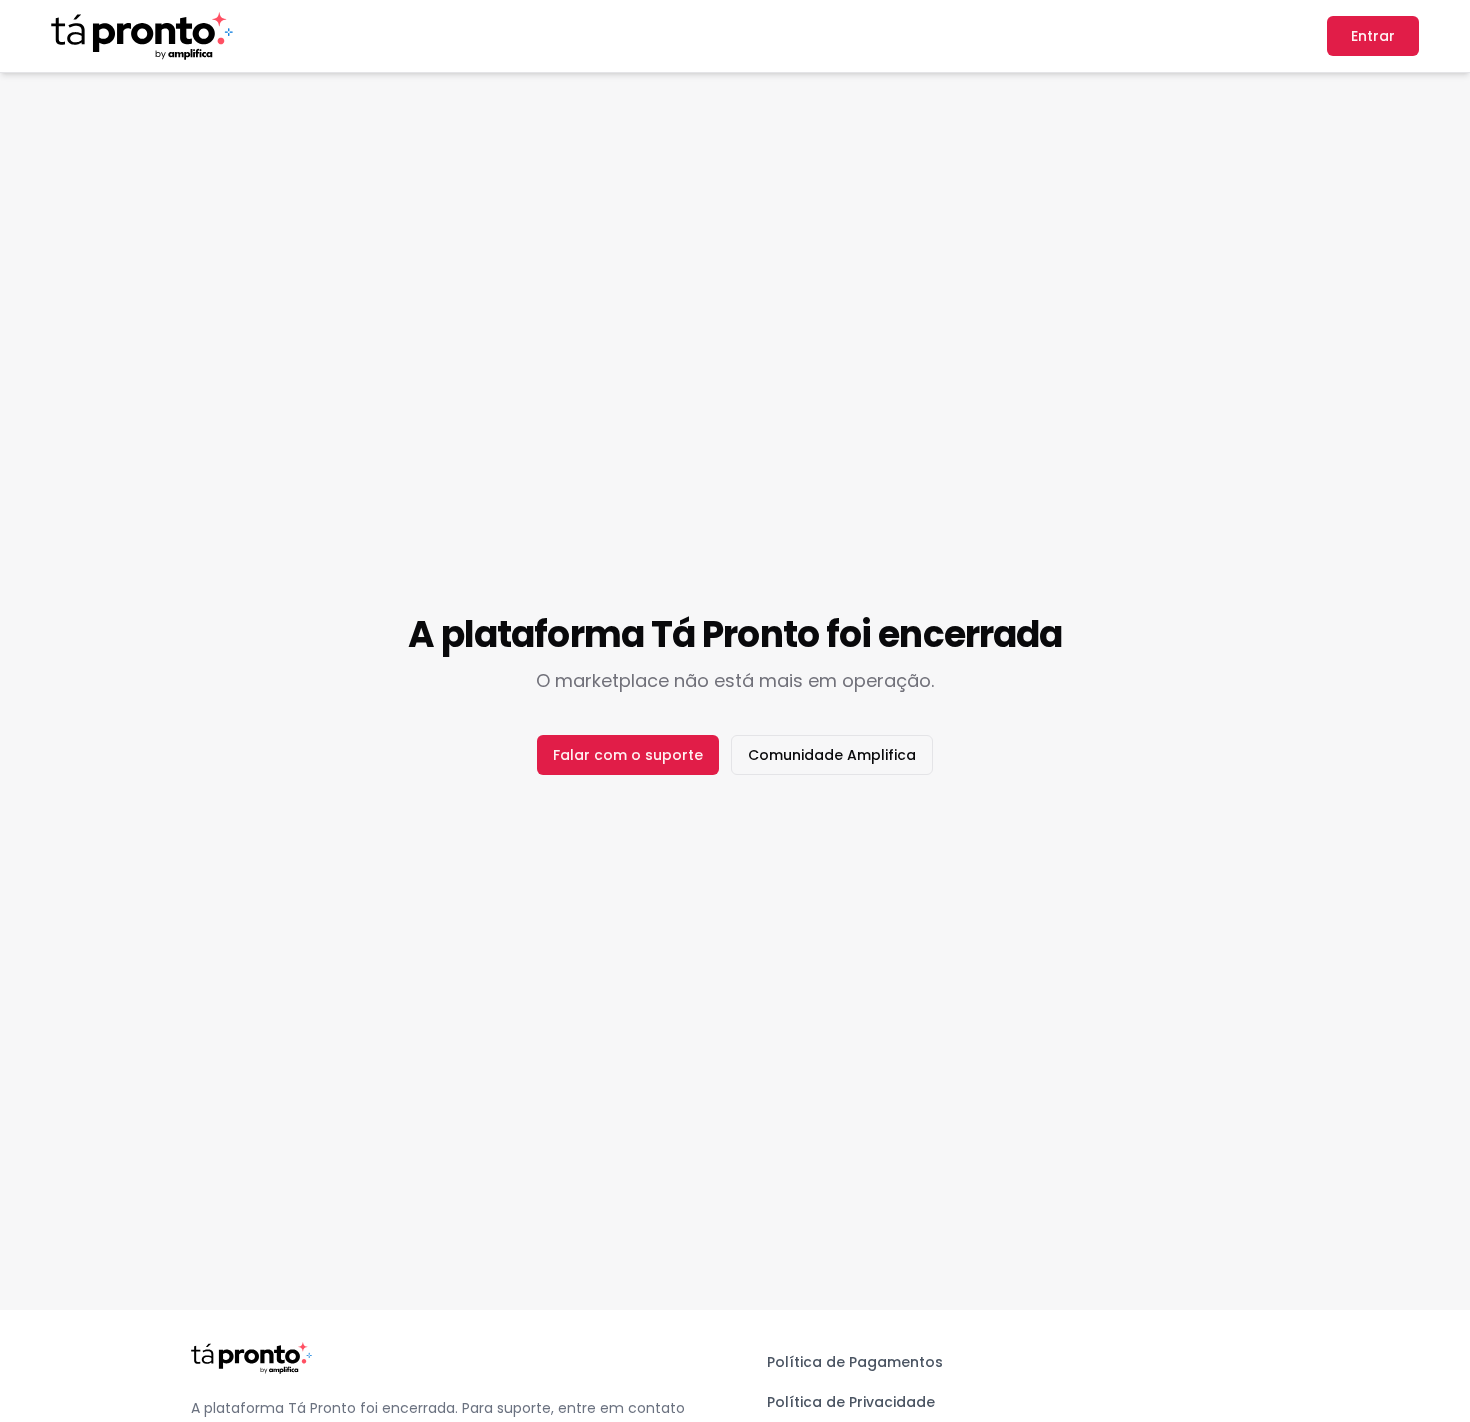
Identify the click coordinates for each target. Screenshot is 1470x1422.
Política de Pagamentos (855, 1362)
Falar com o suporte (628, 755)
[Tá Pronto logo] (142, 36)
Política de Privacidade (851, 1402)
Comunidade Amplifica (832, 755)
